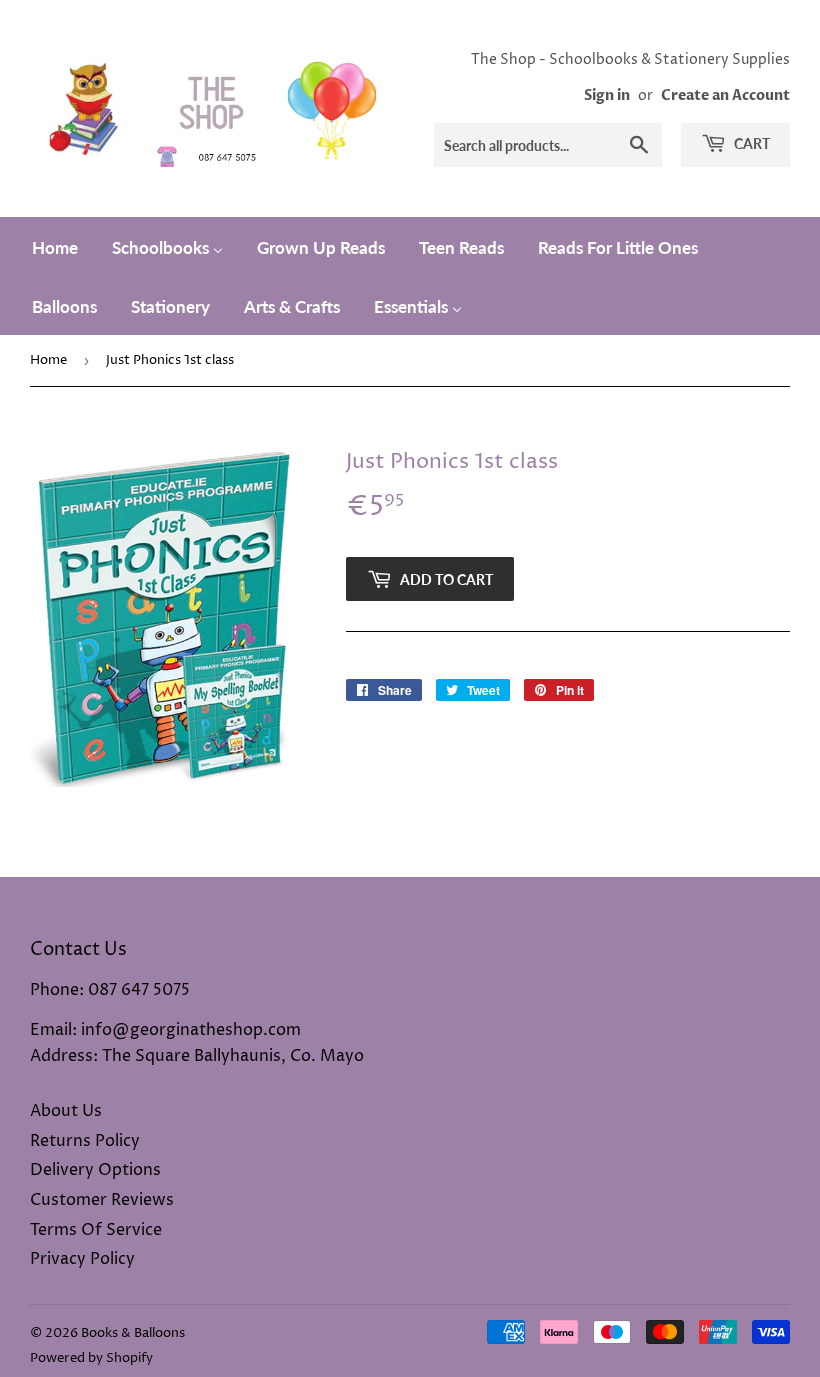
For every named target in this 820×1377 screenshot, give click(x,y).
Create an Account (725, 96)
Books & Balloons (133, 1333)
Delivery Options (95, 1170)
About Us (66, 1111)
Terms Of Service (96, 1230)
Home (48, 360)
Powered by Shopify (91, 1358)
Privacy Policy (82, 1259)
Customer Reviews (102, 1200)
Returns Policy (85, 1141)
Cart (750, 143)
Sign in (607, 96)
